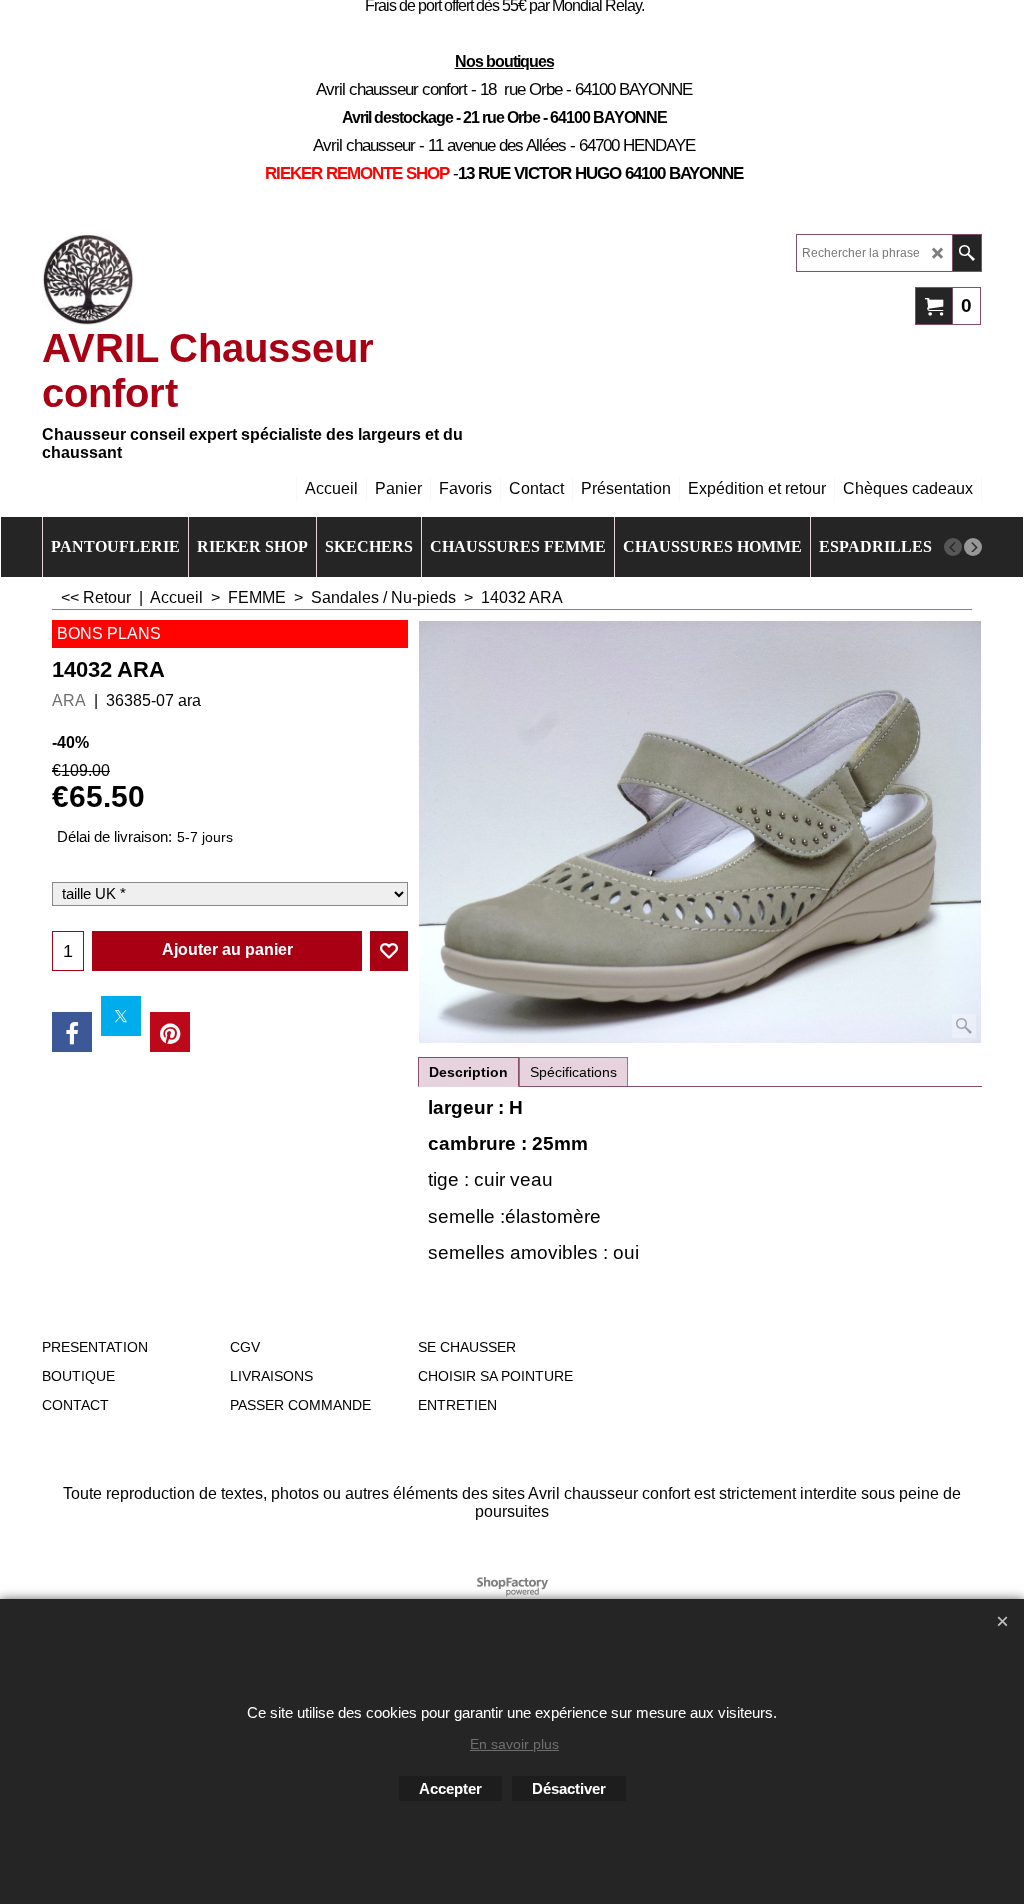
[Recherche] (966, 253)
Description (468, 1072)
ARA (69, 700)
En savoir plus (514, 1744)
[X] (121, 1016)
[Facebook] (72, 1032)
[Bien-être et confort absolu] (88, 280)
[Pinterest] (170, 1032)
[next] (973, 547)
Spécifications (573, 1072)
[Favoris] (389, 951)
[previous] (953, 547)
